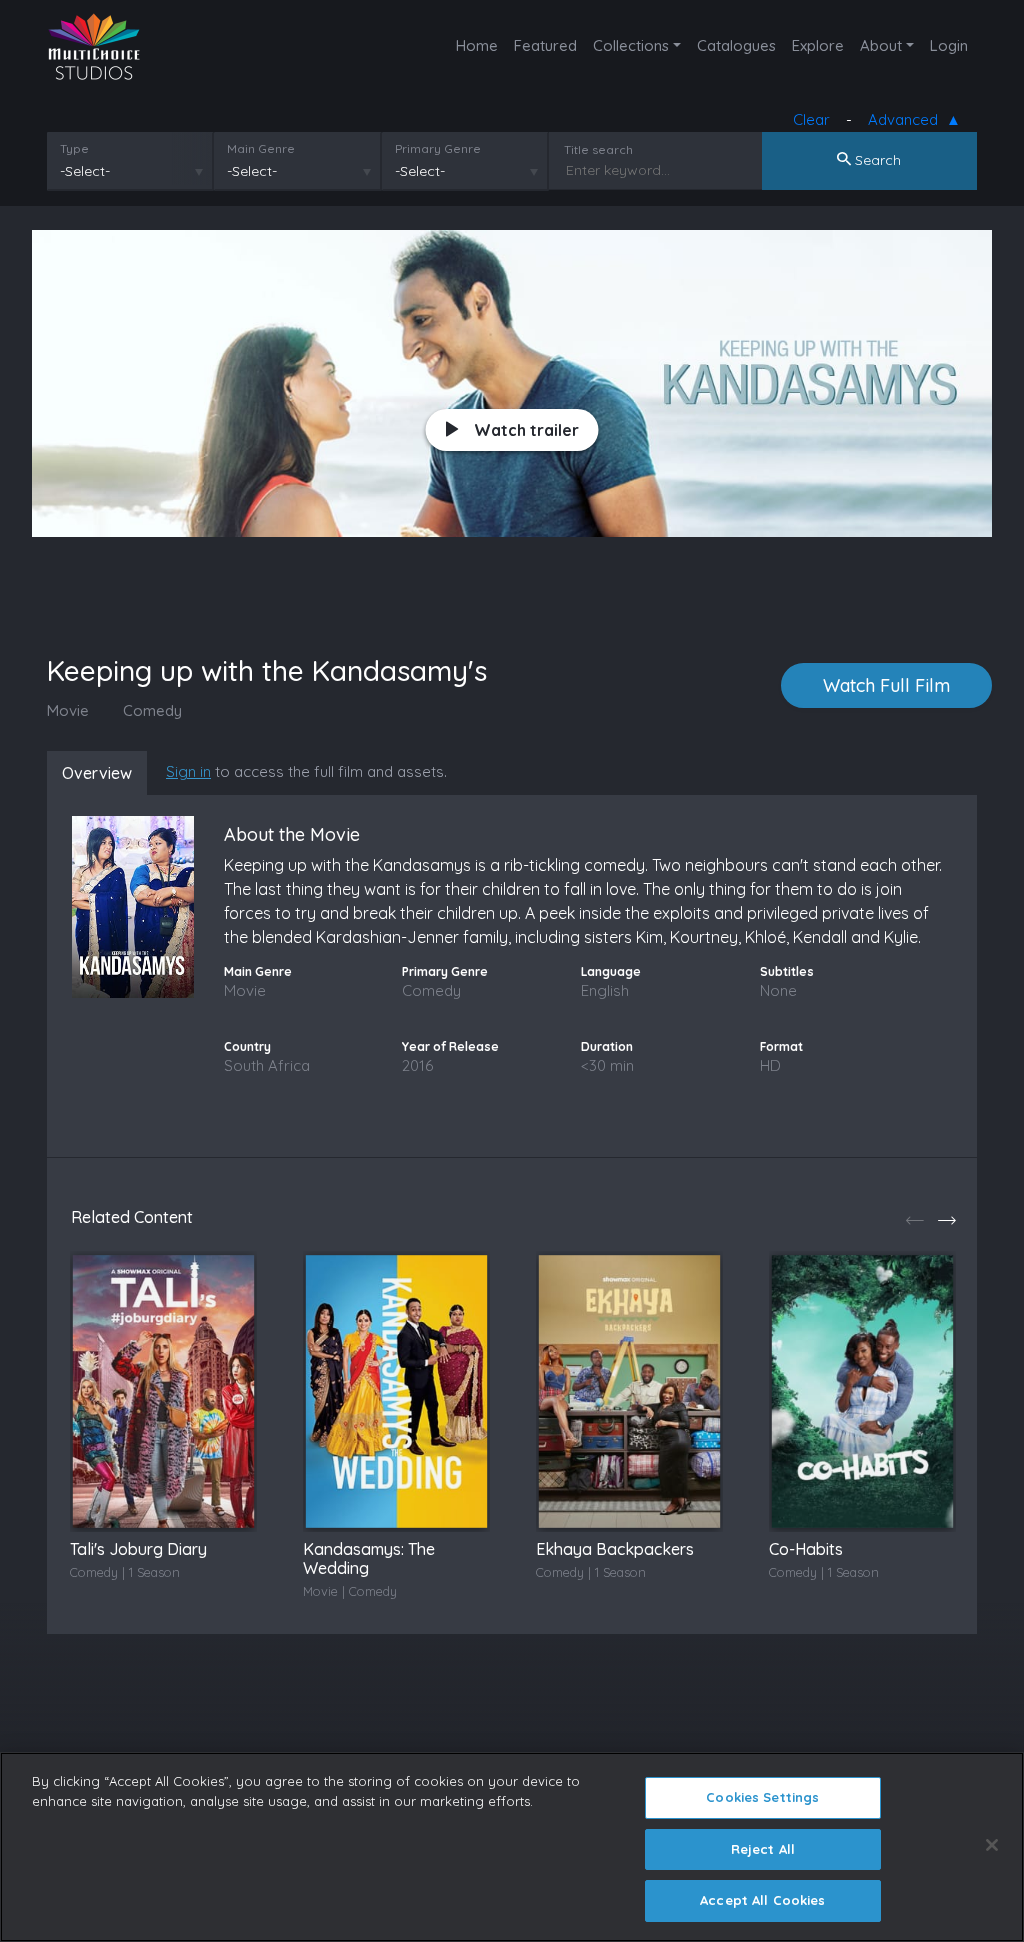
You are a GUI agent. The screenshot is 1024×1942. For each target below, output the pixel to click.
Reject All (763, 1849)
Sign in (188, 771)
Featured (545, 45)
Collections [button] (631, 45)
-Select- (85, 171)
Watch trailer (526, 430)
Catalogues (736, 45)
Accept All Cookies (762, 1900)
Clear (811, 119)
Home (477, 45)
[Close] (992, 1845)
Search (876, 160)
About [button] (881, 45)
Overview (97, 773)
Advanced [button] (907, 119)
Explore (818, 45)
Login (949, 45)
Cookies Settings (762, 1797)
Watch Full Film (886, 685)
